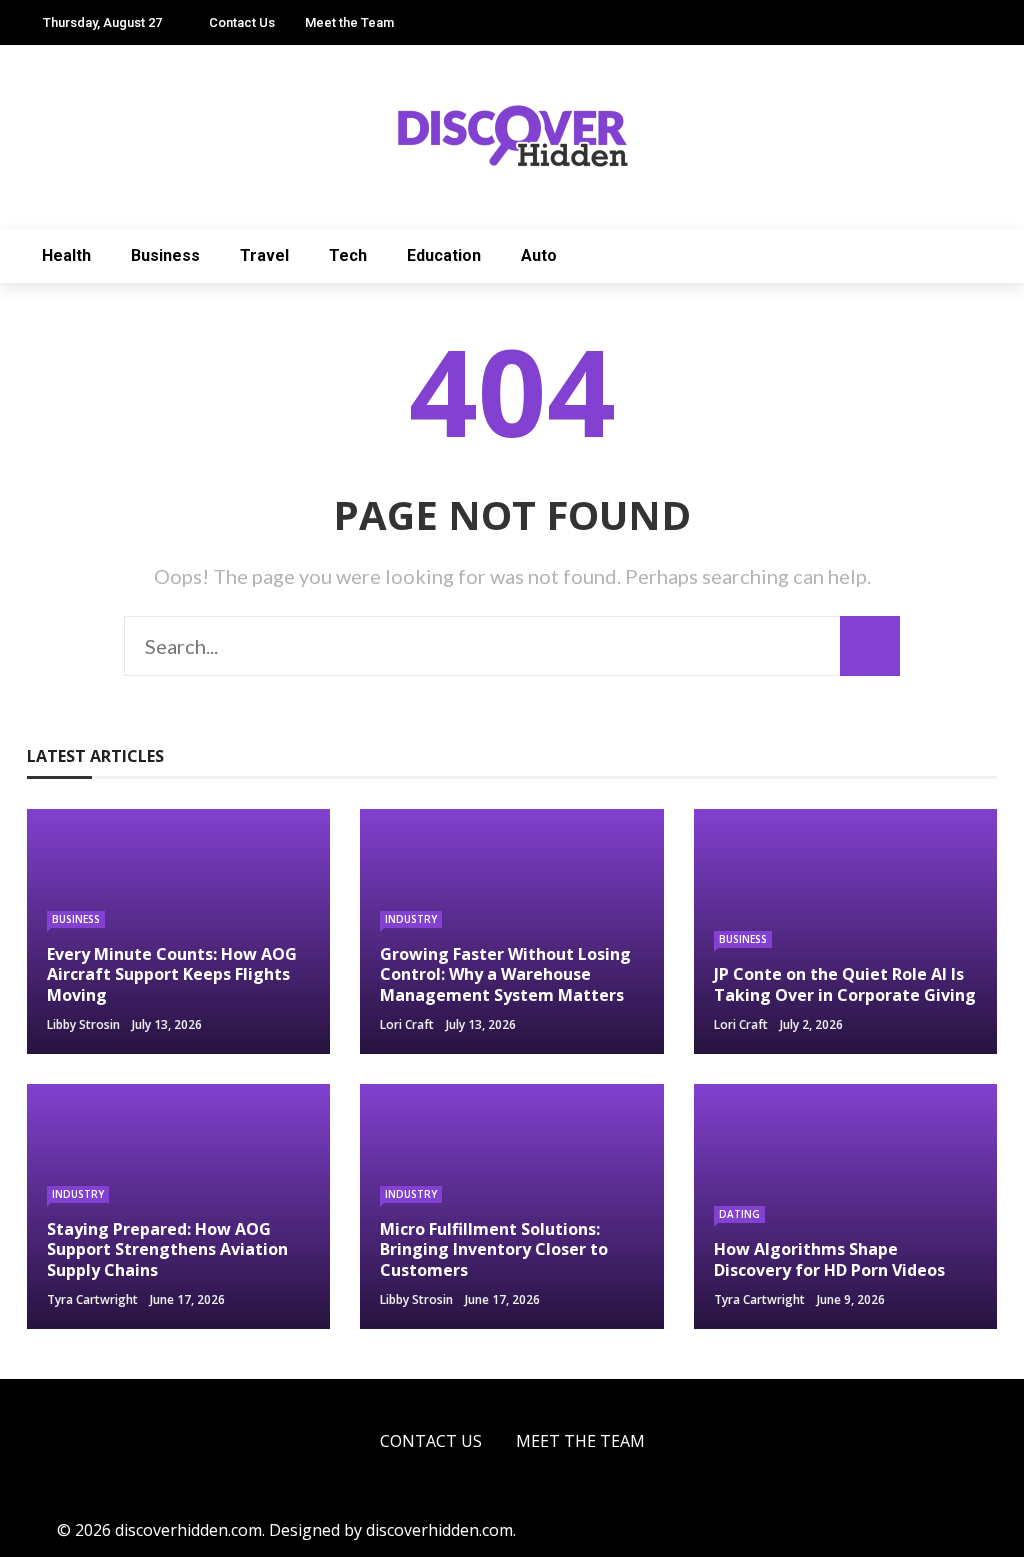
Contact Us (242, 22)
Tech (348, 255)
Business (165, 255)
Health (66, 255)
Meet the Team (349, 22)
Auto (539, 255)
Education (444, 255)
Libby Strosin (83, 1024)
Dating (739, 1214)
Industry (411, 919)
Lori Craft (407, 1024)
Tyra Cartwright (92, 1299)
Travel (264, 255)
